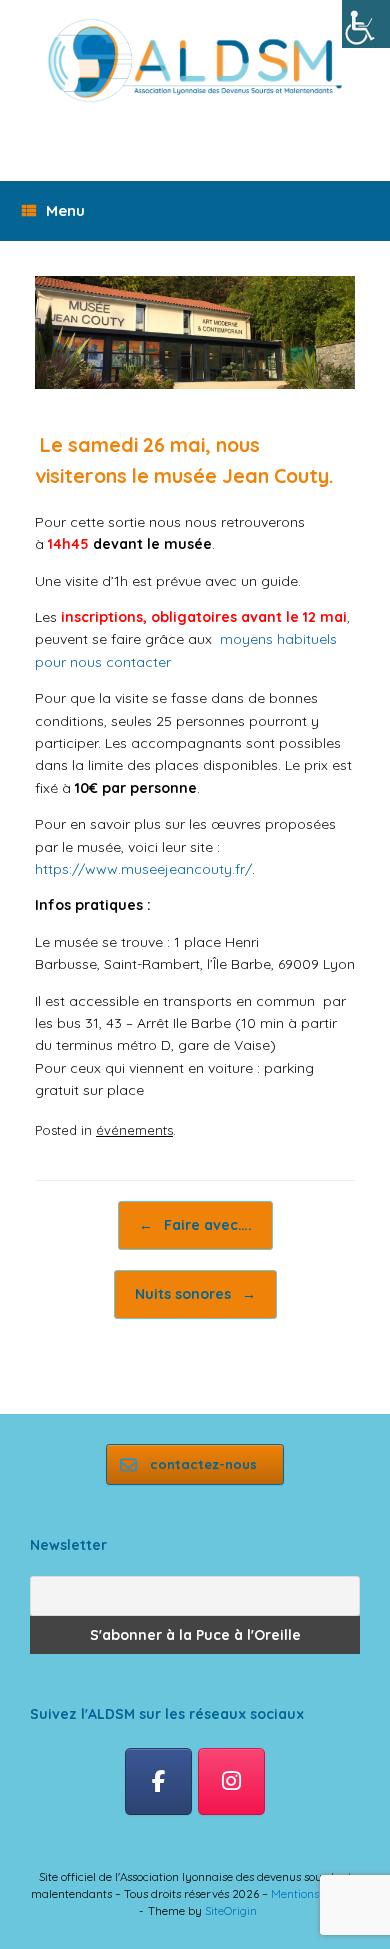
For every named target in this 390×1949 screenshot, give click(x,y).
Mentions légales (315, 1893)
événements (134, 1130)
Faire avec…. (195, 1225)
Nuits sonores (195, 1294)
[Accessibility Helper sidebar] (366, 24)
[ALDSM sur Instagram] (231, 1782)
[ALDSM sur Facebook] (158, 1782)
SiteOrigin (231, 1910)
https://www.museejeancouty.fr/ (143, 869)
